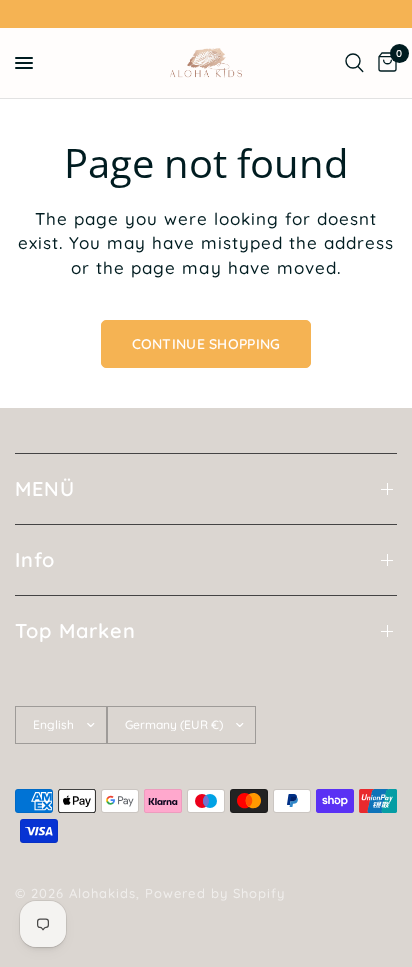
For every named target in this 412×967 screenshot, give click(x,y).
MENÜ (45, 488)
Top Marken (75, 630)
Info (35, 559)
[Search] (354, 63)
